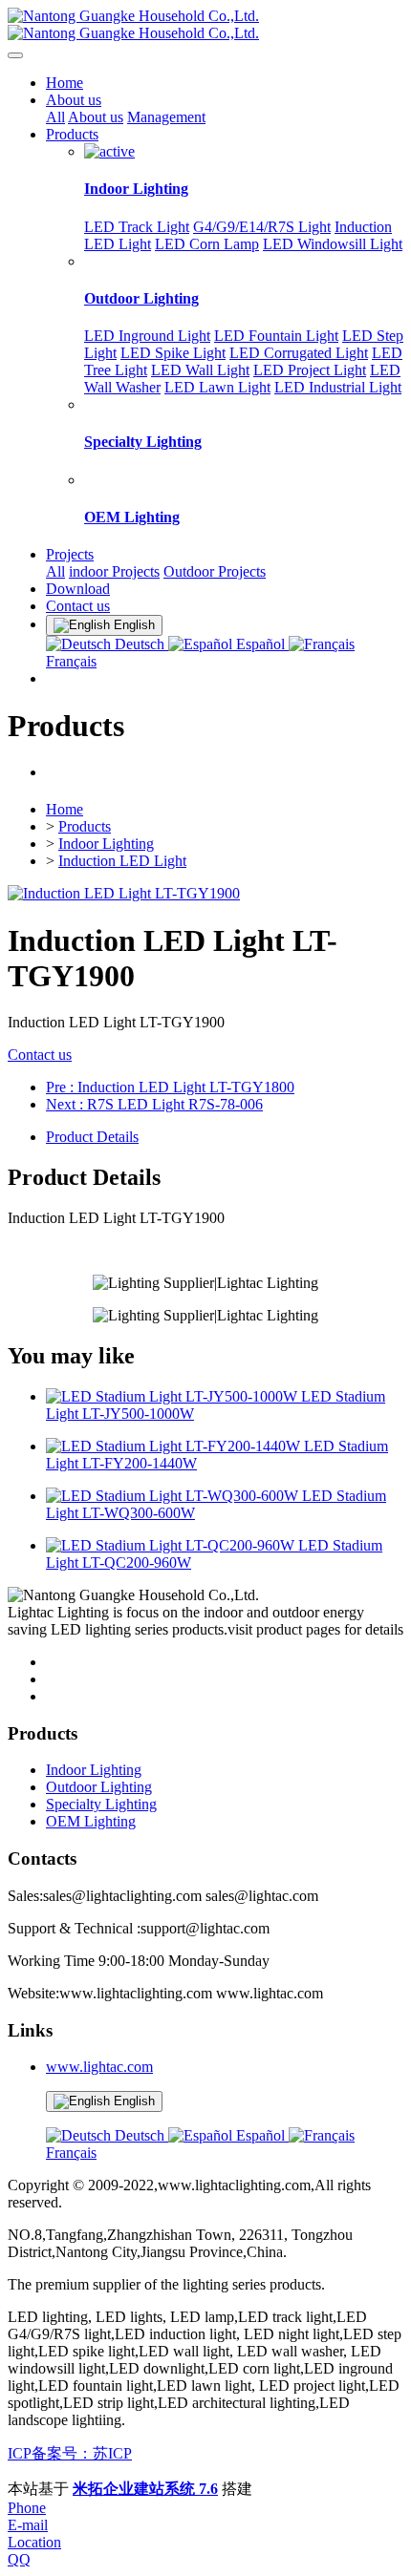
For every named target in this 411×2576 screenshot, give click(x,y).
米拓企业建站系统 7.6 (145, 2489)
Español (260, 644)
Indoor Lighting (106, 844)
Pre (170, 1087)
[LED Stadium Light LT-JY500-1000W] (173, 1396)
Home (65, 83)
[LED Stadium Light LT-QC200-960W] (172, 1545)
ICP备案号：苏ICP (70, 2453)
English (132, 2101)
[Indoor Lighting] (109, 151)
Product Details (92, 1137)
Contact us (40, 1055)
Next (154, 1104)
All (55, 117)
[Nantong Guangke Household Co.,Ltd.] (205, 25)
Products (85, 826)
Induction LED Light (122, 861)
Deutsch (140, 644)
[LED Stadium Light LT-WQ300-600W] (174, 1496)
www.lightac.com (99, 2067)
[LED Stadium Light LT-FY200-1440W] (175, 1446)
